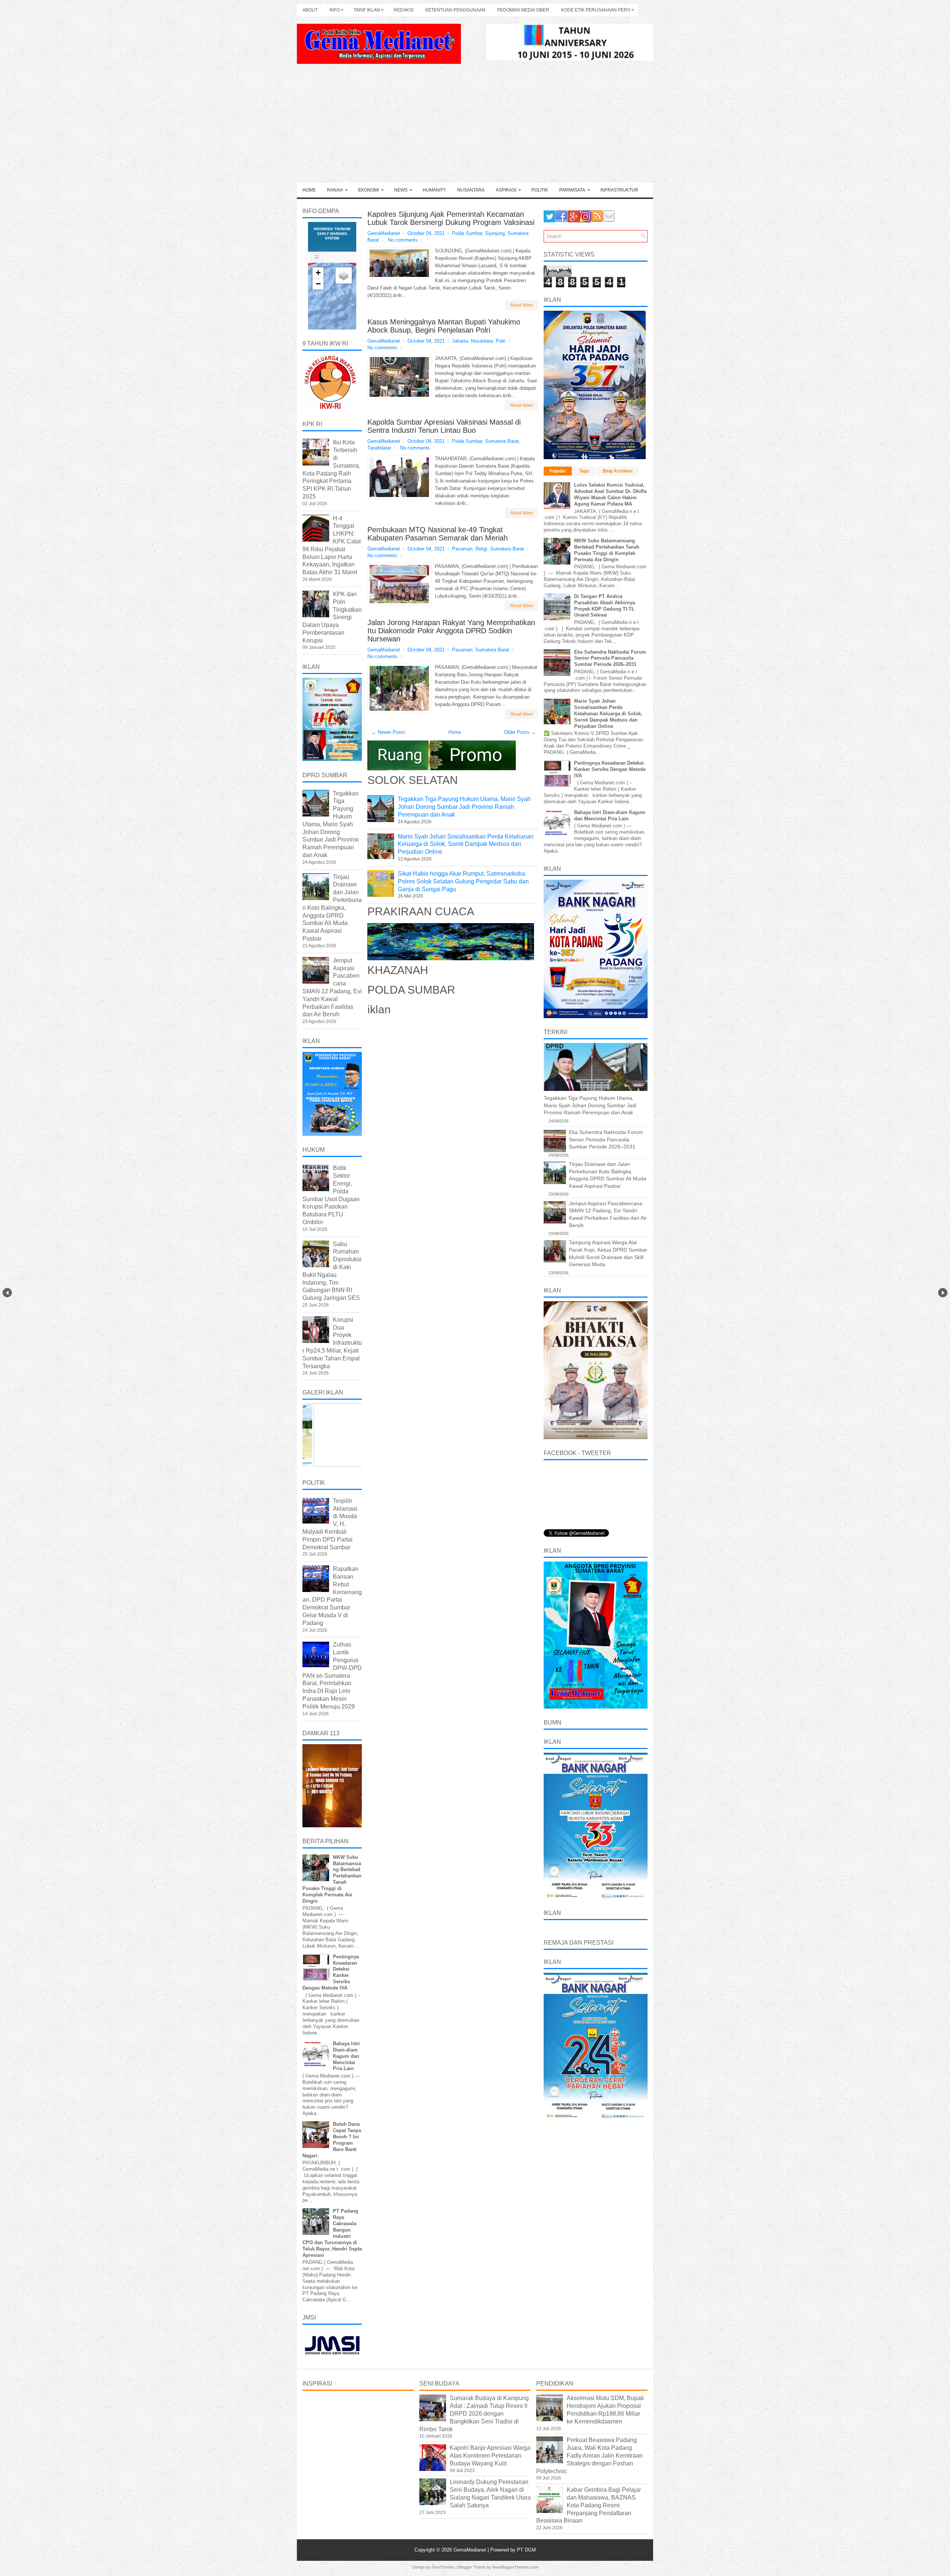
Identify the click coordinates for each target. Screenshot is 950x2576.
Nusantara (471, 190)
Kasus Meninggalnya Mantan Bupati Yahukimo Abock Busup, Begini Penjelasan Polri (444, 326)
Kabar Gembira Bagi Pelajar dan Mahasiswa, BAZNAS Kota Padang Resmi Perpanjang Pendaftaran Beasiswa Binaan (589, 2505)
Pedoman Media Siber (523, 10)
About (310, 10)
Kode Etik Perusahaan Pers (597, 10)
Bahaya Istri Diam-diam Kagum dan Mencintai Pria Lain (346, 2056)
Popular (558, 471)
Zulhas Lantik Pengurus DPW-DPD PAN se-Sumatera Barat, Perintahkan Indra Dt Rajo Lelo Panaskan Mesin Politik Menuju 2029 (332, 1675)
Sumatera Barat (502, 441)
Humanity (434, 190)
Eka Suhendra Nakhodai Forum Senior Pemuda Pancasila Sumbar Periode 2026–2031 (610, 658)
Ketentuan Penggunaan (455, 10)
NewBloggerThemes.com (515, 2567)
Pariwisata (575, 190)
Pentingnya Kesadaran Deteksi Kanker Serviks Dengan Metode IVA (610, 769)
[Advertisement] (475, 127)
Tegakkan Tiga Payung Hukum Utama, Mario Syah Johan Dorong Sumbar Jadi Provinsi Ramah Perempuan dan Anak (464, 807)
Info (337, 10)
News (403, 190)
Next (943, 1293)
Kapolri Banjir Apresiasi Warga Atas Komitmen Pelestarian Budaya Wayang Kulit (490, 2456)
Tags (584, 471)
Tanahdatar (379, 448)
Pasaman (462, 549)
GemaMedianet (471, 2550)
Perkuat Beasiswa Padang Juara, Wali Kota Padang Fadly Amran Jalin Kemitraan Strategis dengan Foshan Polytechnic (589, 2455)
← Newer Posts (388, 732)
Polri (501, 341)
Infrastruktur (619, 190)
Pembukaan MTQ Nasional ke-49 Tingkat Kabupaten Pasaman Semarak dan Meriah (438, 534)
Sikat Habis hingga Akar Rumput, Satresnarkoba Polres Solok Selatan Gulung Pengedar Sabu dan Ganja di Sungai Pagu (463, 881)
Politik (540, 190)
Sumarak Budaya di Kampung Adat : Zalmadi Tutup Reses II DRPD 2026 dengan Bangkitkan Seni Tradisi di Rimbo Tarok (474, 2413)
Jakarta (460, 341)
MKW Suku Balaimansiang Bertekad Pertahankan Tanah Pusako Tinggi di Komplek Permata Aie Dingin (607, 550)
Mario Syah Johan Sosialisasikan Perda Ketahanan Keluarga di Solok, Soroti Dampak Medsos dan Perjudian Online (466, 844)
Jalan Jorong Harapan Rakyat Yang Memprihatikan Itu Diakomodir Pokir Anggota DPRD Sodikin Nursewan (451, 631)
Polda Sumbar (467, 233)
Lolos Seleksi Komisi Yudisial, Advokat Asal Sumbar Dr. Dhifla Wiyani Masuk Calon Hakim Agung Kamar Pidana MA (610, 494)
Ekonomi (371, 190)
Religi (481, 549)
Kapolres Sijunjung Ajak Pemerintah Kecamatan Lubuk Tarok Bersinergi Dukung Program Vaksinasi (451, 218)
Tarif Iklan (369, 10)
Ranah (337, 190)
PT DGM (526, 2550)
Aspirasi (508, 190)
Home (309, 190)
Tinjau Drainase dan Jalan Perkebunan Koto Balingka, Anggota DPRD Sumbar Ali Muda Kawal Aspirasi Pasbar (332, 908)
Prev (7, 1293)
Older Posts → (520, 732)
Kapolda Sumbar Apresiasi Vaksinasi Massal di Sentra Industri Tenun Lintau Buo (444, 426)
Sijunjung (495, 233)
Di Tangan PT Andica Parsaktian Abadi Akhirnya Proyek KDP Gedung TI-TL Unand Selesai (605, 606)
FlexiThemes (443, 2567)
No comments (403, 240)
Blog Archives (618, 471)
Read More (522, 305)
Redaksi (404, 10)
